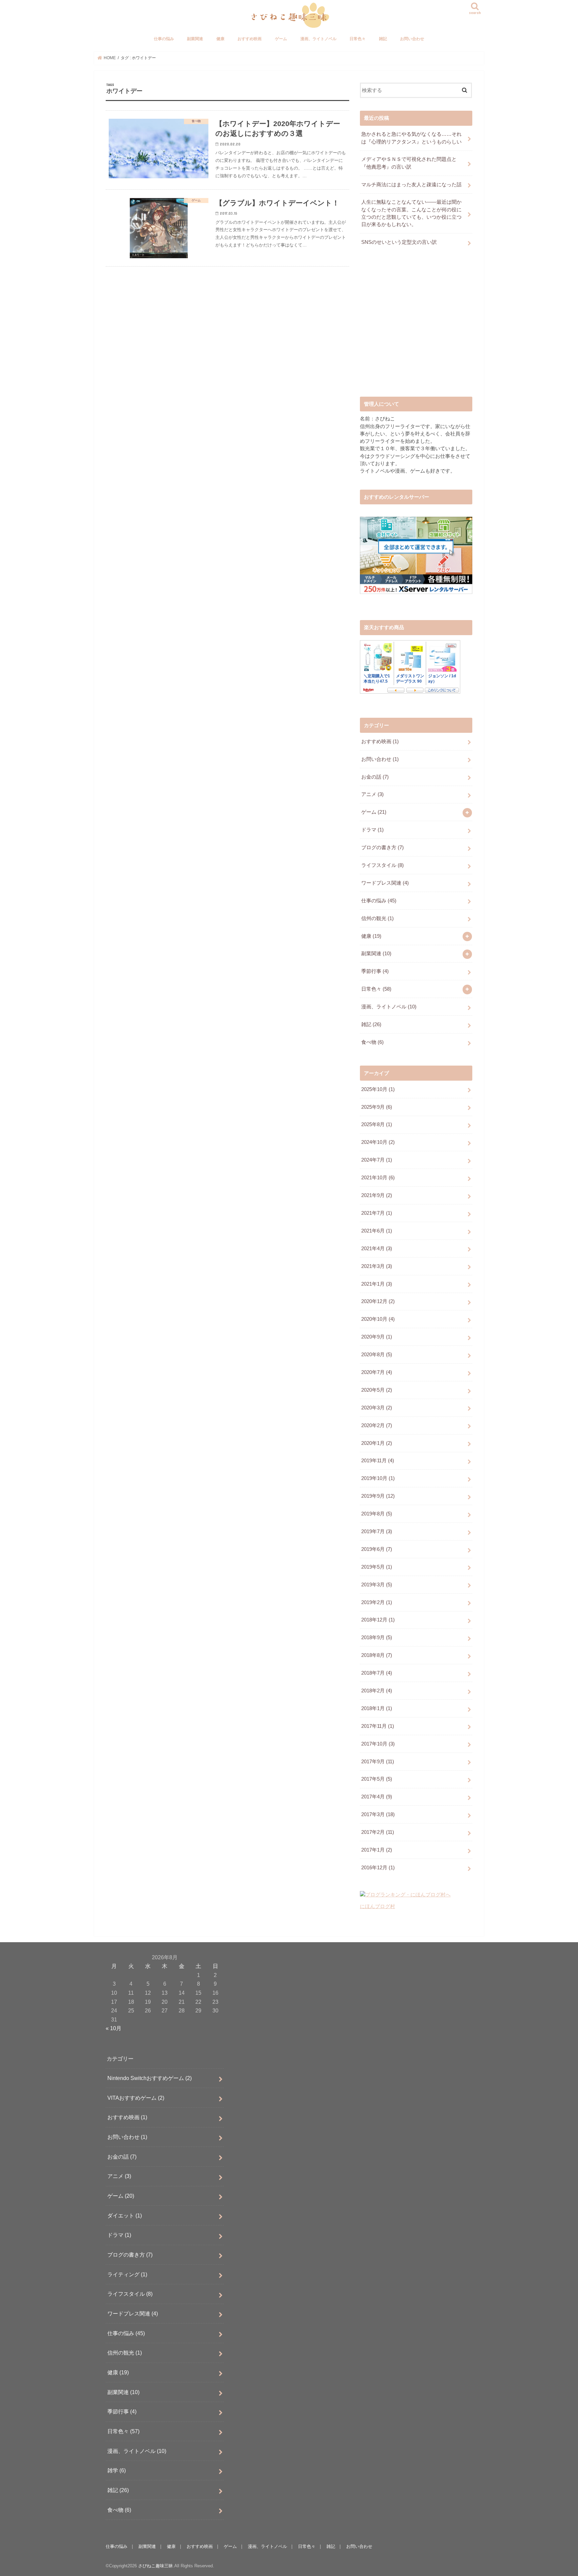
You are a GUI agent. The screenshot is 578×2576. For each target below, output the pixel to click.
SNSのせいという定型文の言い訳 (399, 242)
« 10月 (114, 2028)
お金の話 (375, 777)
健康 (220, 39)
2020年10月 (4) (378, 1319)
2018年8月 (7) (377, 1655)
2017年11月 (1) (378, 1726)
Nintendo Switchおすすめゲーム (150, 2078)
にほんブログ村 (377, 1906)
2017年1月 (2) (377, 1850)
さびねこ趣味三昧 (156, 2566)
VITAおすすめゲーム (136, 2097)
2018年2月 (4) (377, 1691)
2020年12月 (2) (378, 1301)
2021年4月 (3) (377, 1249)
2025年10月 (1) (378, 1089)
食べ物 (372, 1042)
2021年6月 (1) (377, 1231)
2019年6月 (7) (377, 1549)
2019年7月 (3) (377, 1531)
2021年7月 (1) (377, 1213)
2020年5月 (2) (377, 1390)
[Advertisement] (416, 327)
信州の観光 (377, 918)
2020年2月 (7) (377, 1425)
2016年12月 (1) (378, 1868)
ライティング (127, 2274)
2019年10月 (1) (378, 1478)
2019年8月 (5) (377, 1514)
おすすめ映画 (250, 39)
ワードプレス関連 (385, 883)
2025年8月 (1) (377, 1124)
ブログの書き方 (382, 848)
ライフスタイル (382, 865)
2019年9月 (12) (378, 1496)
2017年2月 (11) (378, 1832)
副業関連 (195, 39)
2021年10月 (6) (378, 1178)
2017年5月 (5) (377, 1779)
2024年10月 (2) (378, 1142)
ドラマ (372, 830)
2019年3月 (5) (377, 1585)
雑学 (117, 2470)
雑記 (383, 39)
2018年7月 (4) (377, 1673)
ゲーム (281, 39)
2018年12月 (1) (378, 1620)
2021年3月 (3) (377, 1266)
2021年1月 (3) (377, 1284)
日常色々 (358, 39)
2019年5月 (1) (377, 1567)
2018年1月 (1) (377, 1708)
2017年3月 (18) (378, 1814)
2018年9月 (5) (377, 1638)
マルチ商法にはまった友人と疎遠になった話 (411, 185)
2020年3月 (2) (377, 1408)
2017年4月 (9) (377, 1797)
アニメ (372, 794)
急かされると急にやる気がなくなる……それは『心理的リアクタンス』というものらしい (411, 138)
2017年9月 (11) (378, 1762)
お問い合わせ (412, 39)
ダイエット (125, 2215)
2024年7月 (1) (377, 1160)
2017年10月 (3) (378, 1744)
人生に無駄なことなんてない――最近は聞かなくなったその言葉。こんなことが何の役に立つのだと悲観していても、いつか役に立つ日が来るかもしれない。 (411, 213)
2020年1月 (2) (377, 1443)
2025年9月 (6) (377, 1107)
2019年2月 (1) (377, 1602)
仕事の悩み (164, 39)
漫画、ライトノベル (318, 39)
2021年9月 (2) (377, 1195)
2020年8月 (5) (377, 1355)
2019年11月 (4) (378, 1461)
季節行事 (375, 971)
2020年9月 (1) (377, 1337)
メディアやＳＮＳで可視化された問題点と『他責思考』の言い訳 (409, 163)
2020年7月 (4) (377, 1372)
